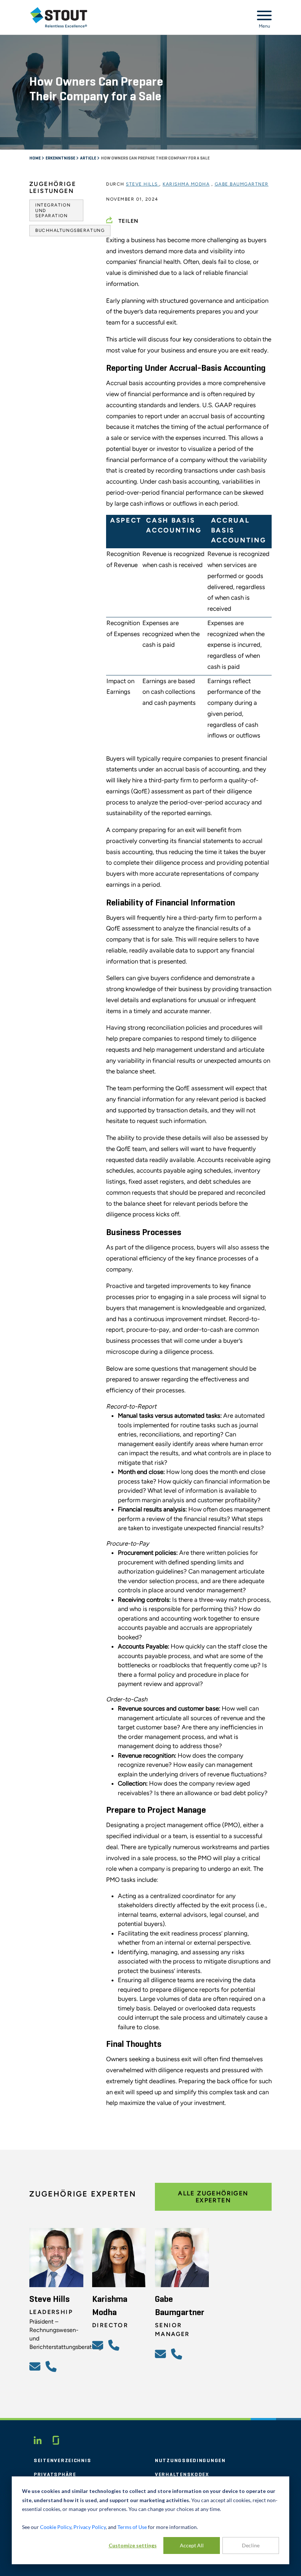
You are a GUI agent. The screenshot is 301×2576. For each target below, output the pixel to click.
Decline (251, 2545)
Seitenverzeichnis (62, 2461)
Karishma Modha (186, 184)
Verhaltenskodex (182, 2475)
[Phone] (52, 2366)
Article (88, 158)
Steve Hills (143, 184)
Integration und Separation (53, 210)
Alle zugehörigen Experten (213, 2197)
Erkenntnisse (61, 158)
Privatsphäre (55, 2475)
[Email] (36, 2366)
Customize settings (133, 2545)
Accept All (192, 2545)
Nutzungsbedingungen (190, 2461)
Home (35, 158)
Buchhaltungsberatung (70, 230)
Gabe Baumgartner (242, 184)
